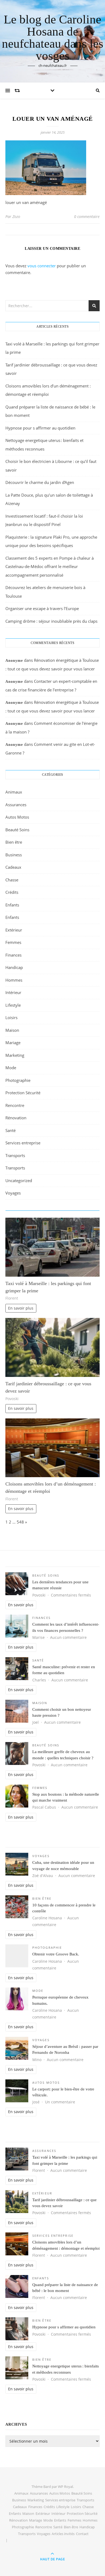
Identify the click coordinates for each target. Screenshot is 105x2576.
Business (14, 855)
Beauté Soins (17, 830)
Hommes (14, 980)
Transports (15, 1155)
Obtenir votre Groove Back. (56, 1954)
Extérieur (14, 930)
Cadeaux (13, 867)
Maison (12, 1030)
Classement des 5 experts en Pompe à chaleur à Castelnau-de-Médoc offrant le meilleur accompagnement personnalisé (50, 567)
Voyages (13, 1193)
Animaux (14, 792)
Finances (13, 955)
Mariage (13, 1043)
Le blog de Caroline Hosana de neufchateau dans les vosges (53, 38)
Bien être (14, 842)
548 (20, 1522)
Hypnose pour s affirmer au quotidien (40, 428)
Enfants (12, 905)
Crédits (12, 892)
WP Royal (65, 2487)
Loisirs (11, 1017)
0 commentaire (87, 217)
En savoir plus (21, 1308)
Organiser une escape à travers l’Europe (42, 608)
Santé (10, 1130)
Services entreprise (23, 1143)
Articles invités (63, 2534)
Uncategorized (19, 1180)
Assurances (16, 805)
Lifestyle (13, 1005)
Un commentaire (60, 2102)
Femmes (13, 942)
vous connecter (42, 266)
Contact (82, 2534)
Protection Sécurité (23, 1093)
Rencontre (15, 1105)
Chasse (12, 880)
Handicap (14, 967)
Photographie (18, 1080)
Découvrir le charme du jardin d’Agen (40, 482)
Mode (11, 1068)
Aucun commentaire (68, 1637)
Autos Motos (17, 817)
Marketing (15, 1055)
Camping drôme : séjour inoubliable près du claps (51, 621)
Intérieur (13, 992)
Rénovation (16, 1118)
